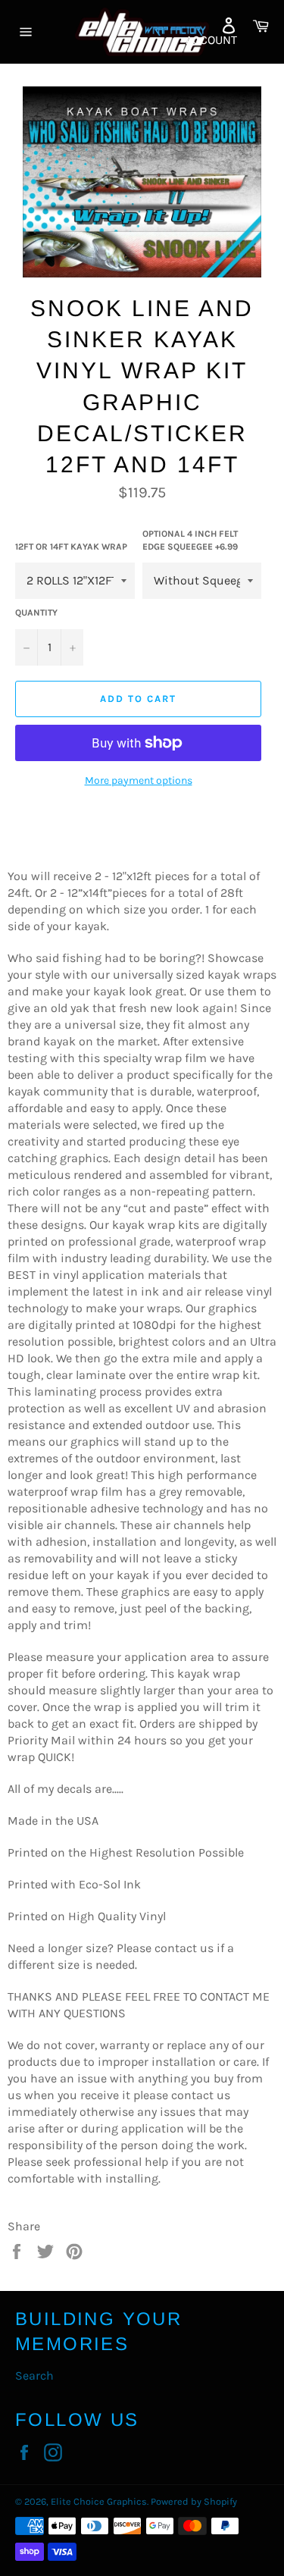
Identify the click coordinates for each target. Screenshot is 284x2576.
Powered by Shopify (194, 2501)
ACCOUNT (211, 40)
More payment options (139, 780)
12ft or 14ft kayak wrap (71, 547)
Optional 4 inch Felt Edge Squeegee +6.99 (190, 540)
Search (34, 2375)
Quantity (36, 613)
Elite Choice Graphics (99, 2501)
